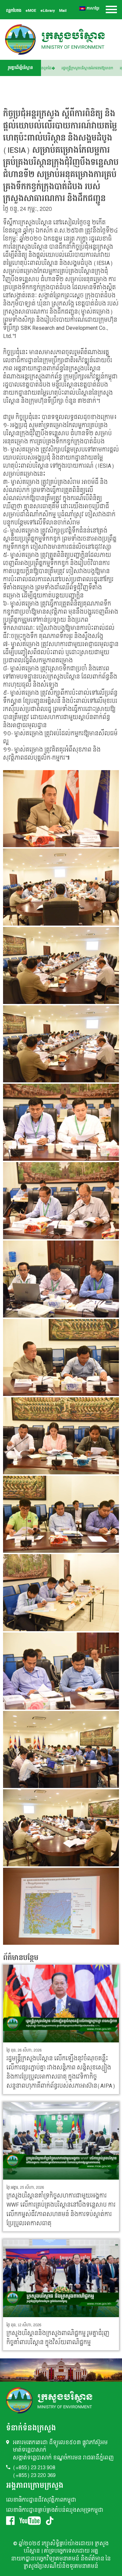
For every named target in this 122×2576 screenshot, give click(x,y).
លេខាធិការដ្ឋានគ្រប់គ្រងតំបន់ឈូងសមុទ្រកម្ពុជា (55, 2510)
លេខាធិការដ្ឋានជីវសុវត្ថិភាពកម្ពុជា (41, 2500)
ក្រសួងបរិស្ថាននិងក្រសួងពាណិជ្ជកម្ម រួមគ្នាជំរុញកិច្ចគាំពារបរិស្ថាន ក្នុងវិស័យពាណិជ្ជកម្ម (58, 2338)
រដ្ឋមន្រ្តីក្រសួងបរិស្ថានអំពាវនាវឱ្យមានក (93, 68)
